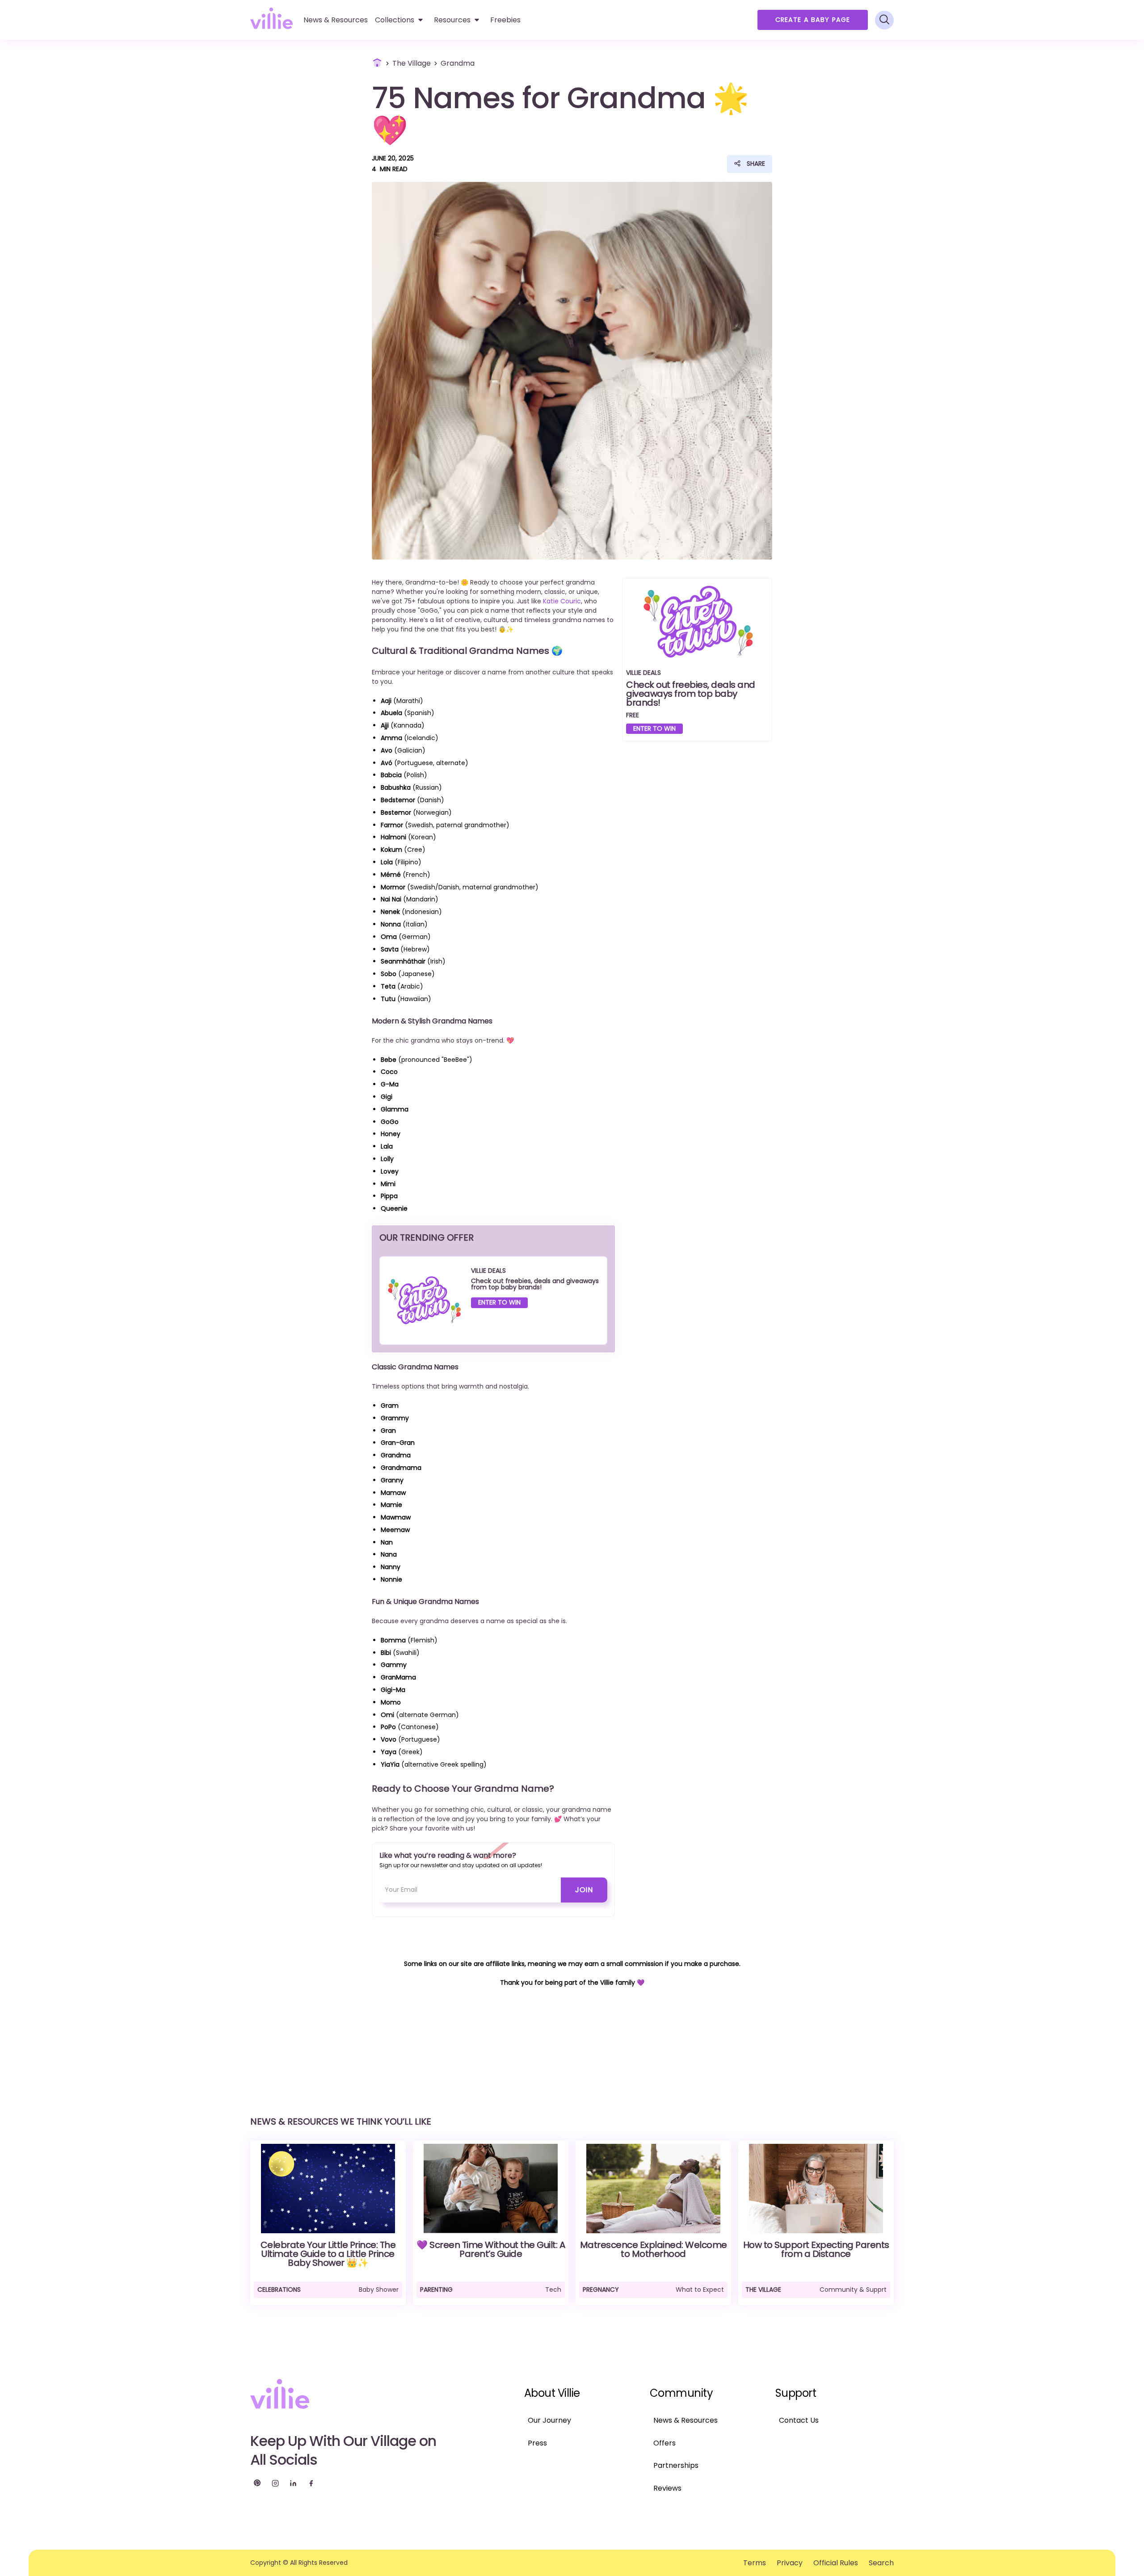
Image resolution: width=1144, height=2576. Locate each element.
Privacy (790, 2563)
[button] (399, 20)
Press (537, 2443)
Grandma (458, 63)
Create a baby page (813, 20)
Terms (755, 2563)
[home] (271, 18)
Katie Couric (562, 601)
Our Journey (549, 2420)
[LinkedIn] (293, 2483)
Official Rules (836, 2563)
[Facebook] (311, 2483)
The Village (412, 63)
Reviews (667, 2488)
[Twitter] (257, 2483)
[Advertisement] (697, 822)
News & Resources (686, 2420)
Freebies (505, 20)
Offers (665, 2443)
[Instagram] (275, 2483)
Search (881, 2563)
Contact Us (799, 2420)
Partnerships (676, 2465)
